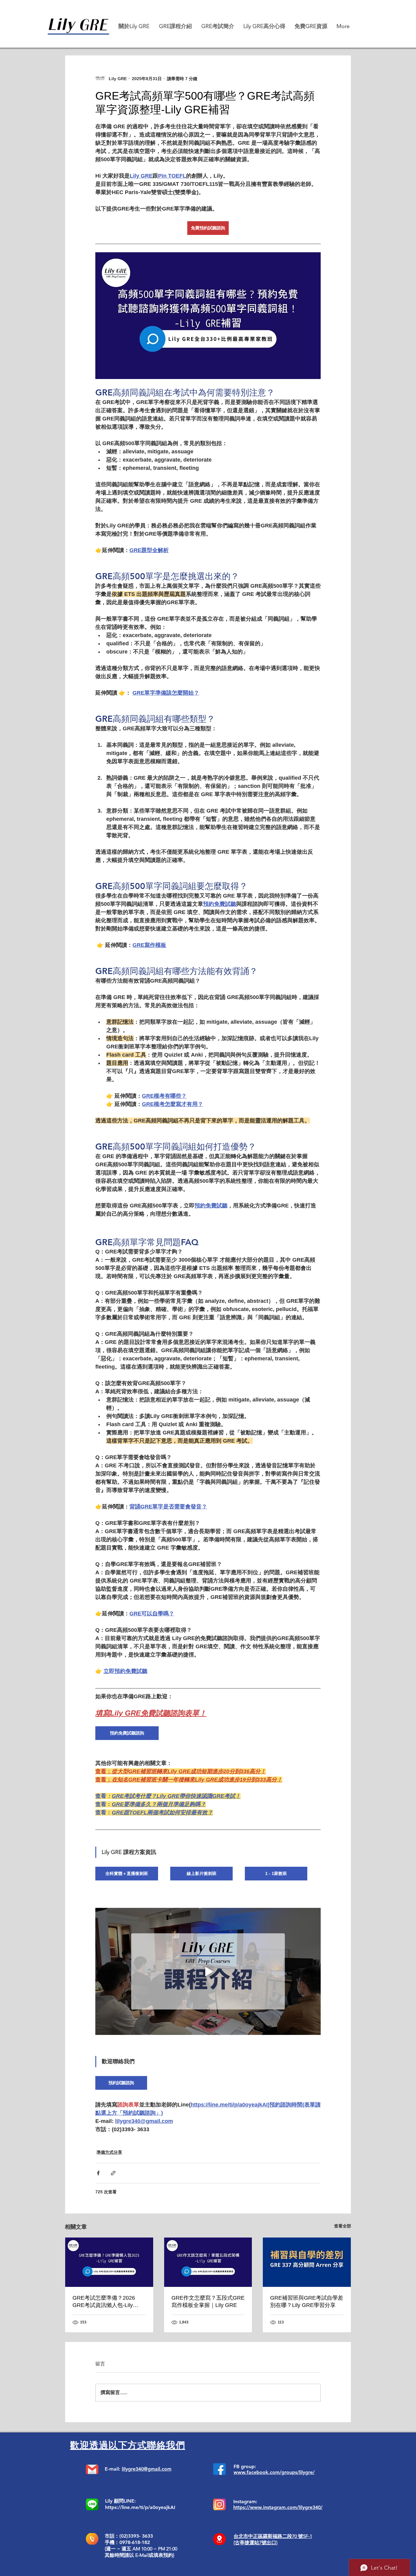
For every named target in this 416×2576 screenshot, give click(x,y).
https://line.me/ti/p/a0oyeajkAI (140, 2507)
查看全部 (343, 2226)
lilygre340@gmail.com (147, 2469)
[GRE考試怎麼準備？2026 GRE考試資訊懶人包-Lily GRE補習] (109, 2262)
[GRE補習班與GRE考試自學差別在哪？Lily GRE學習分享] (307, 2262)
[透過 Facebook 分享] (98, 2173)
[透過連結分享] (113, 2173)
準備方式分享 (109, 2152)
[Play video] (208, 1971)
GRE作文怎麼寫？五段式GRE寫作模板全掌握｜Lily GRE (208, 2301)
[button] (175, 26)
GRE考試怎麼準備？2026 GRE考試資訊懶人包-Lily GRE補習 (104, 2302)
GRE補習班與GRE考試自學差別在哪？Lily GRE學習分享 (307, 2301)
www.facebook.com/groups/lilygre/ (274, 2472)
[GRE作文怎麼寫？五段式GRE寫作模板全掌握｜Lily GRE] (208, 2262)
